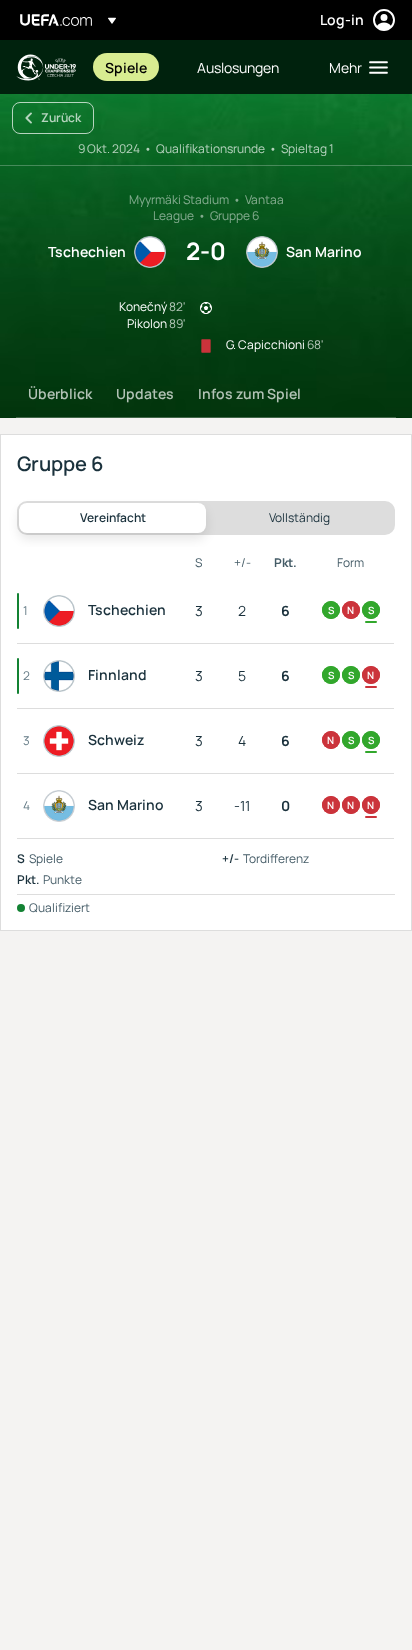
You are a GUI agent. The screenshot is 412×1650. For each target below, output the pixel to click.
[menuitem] (134, 67)
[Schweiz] (63, 741)
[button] (354, 67)
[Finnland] (63, 676)
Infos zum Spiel (249, 393)
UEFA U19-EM (46, 67)
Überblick (60, 393)
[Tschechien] (63, 611)
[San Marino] (63, 806)
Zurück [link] (61, 117)
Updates (145, 393)
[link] (126, 67)
